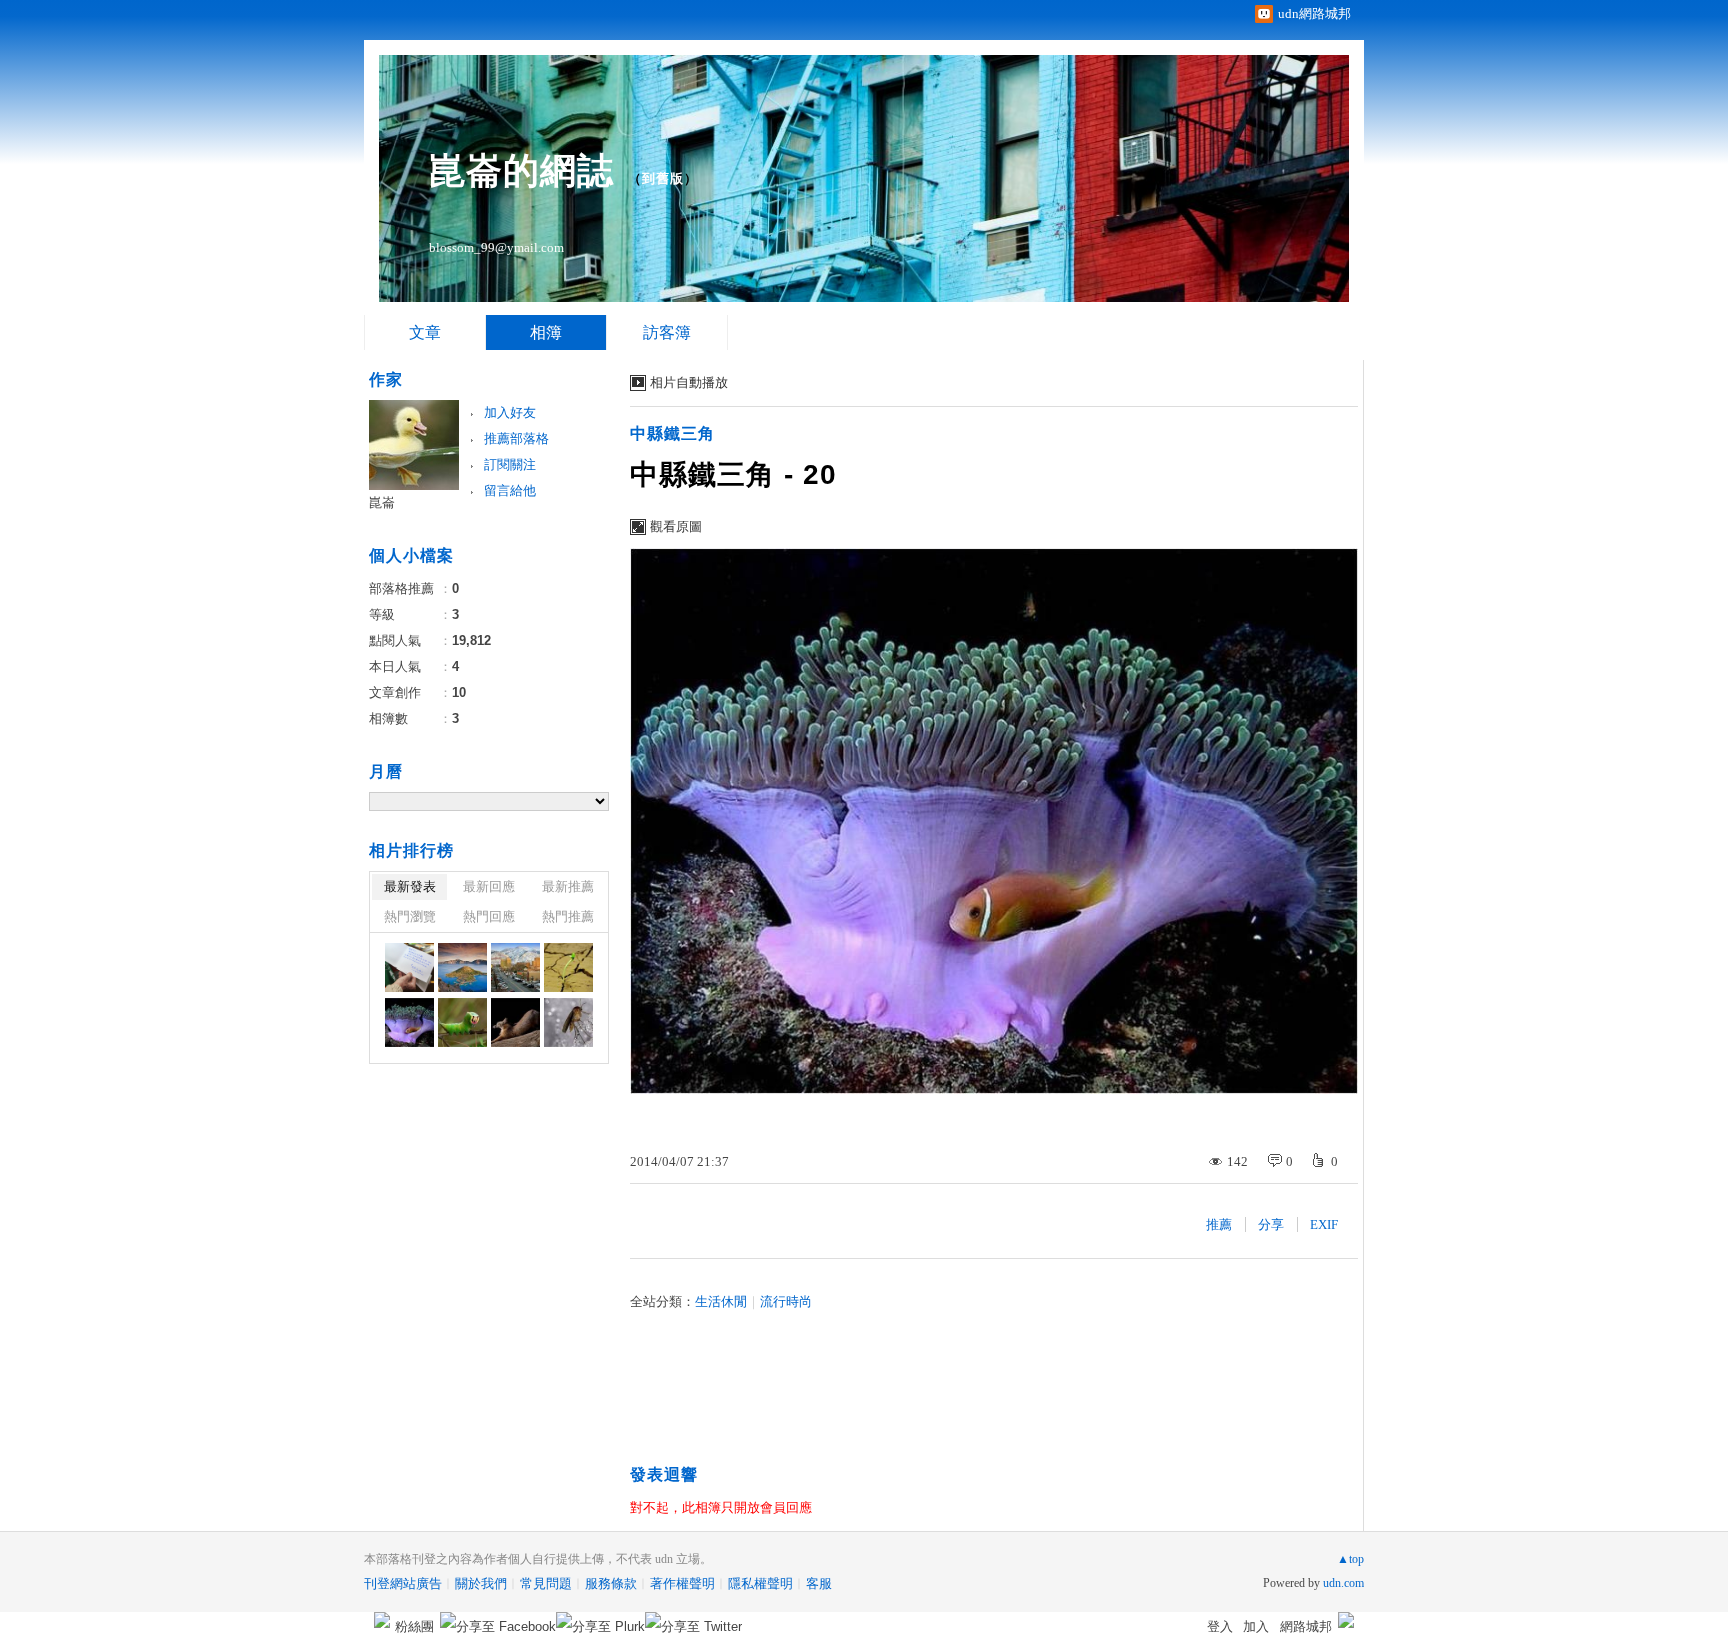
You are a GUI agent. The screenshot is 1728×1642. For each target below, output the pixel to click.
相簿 (546, 332)
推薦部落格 (516, 438)
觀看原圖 (676, 526)
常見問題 (546, 1583)
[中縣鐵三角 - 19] (462, 1022)
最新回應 (489, 886)
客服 (819, 1583)
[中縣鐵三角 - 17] (568, 1022)
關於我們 (481, 1583)
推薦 (1219, 1224)
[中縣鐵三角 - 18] (515, 1022)
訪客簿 (667, 332)
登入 (1220, 1626)
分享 (1271, 1224)
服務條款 (611, 1583)
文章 (425, 332)
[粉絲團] (382, 1620)
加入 (1256, 1626)
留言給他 (510, 490)
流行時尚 (786, 1301)
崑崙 (382, 502)
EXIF (1324, 1224)
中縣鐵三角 (672, 433)
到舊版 (663, 178)
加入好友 (510, 412)
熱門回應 (489, 916)
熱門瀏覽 (410, 916)
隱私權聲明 (760, 1583)
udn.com (1343, 1583)
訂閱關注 (510, 464)
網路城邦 (1306, 1626)
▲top (1350, 1559)
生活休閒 (721, 1301)
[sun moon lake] (409, 967)
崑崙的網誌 (521, 170)
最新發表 (410, 886)
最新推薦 (568, 886)
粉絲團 (414, 1626)
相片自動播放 (689, 382)
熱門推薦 (568, 916)
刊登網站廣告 (403, 1583)
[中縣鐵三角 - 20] (409, 1022)
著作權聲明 (682, 1583)
